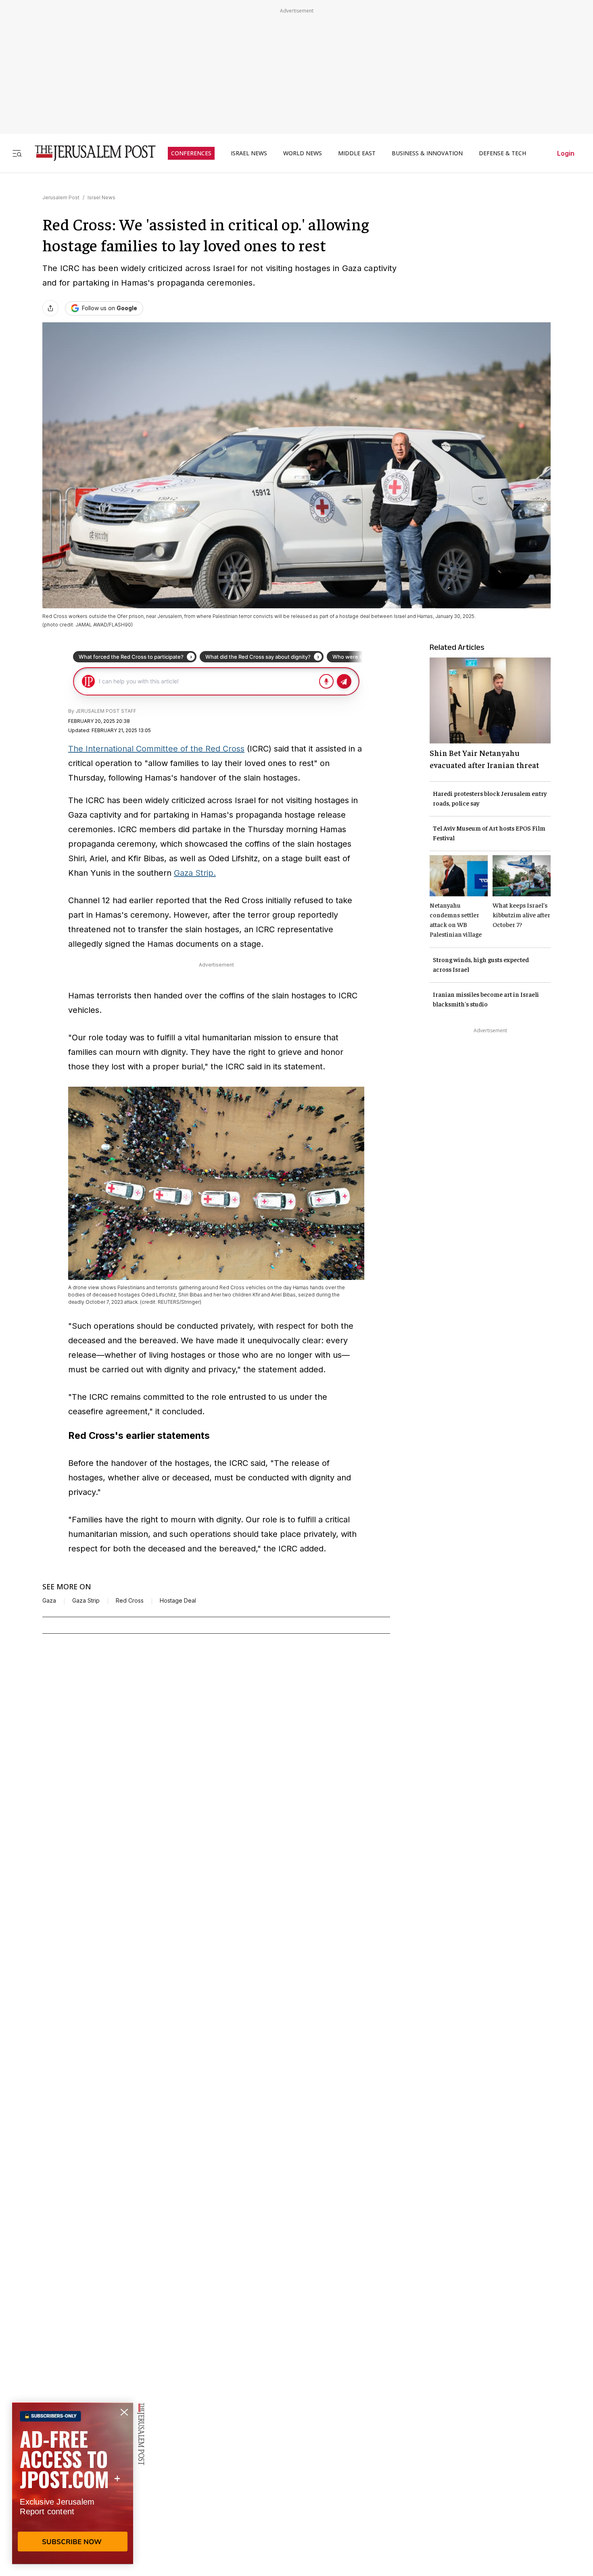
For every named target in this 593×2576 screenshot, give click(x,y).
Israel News (101, 197)
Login (566, 153)
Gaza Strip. (195, 873)
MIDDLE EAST (357, 153)
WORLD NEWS (303, 153)
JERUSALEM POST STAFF (106, 711)
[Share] (50, 308)
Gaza (49, 1601)
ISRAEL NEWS (249, 153)
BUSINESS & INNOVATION (427, 153)
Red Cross (130, 1601)
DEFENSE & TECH (502, 153)
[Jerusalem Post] (90, 153)
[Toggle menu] (17, 153)
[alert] (73, 2483)
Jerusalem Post (61, 197)
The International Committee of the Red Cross (156, 749)
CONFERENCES (191, 153)
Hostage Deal (178, 1601)
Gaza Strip (86, 1601)
